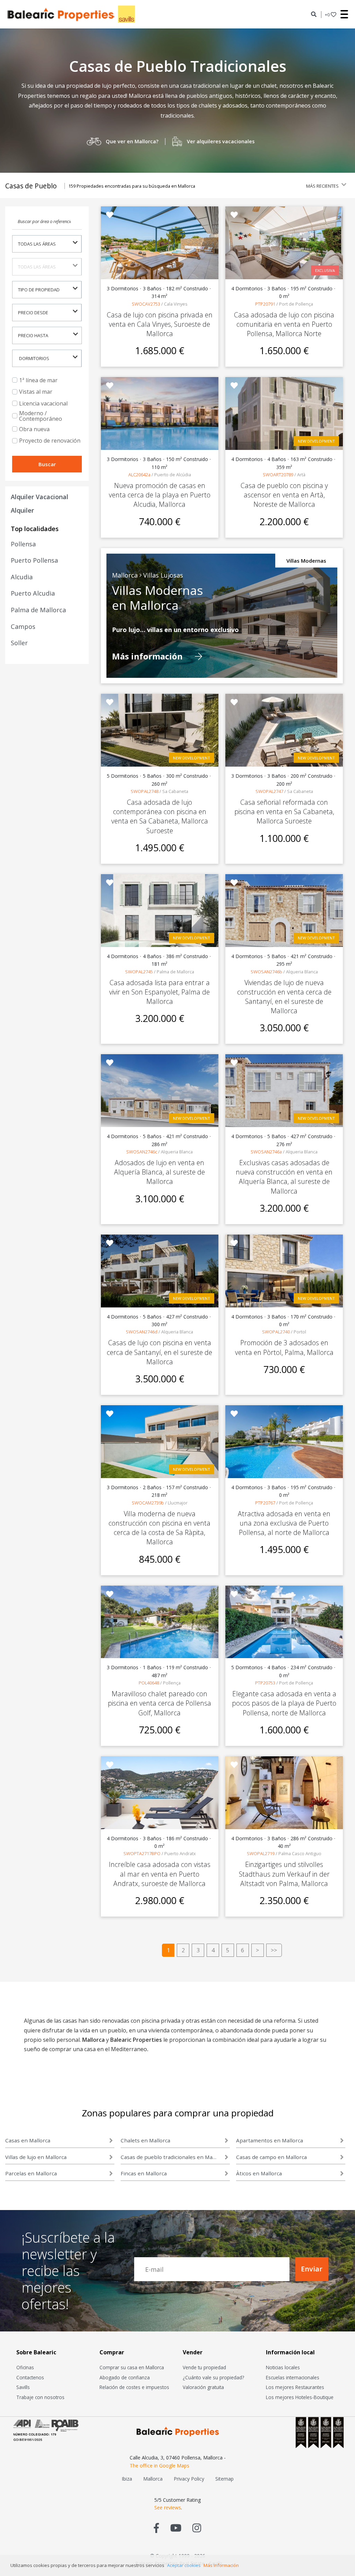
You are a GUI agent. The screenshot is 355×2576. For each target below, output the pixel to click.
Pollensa (23, 544)
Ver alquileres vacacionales (221, 141)
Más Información (221, 2565)
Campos (23, 626)
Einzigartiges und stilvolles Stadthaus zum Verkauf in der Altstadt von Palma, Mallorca (284, 1874)
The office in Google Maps (159, 2466)
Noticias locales (283, 2367)
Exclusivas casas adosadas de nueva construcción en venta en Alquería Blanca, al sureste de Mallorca (284, 1177)
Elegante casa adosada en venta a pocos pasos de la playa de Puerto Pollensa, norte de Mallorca (284, 1703)
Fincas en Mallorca (144, 2173)
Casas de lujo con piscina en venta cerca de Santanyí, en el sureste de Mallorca (159, 1352)
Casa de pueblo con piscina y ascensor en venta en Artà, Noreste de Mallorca (284, 495)
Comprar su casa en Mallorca (132, 2367)
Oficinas (25, 2367)
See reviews (168, 2507)
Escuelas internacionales (293, 2377)
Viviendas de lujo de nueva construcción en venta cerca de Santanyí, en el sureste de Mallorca (284, 997)
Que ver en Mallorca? (132, 141)
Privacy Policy (189, 2479)
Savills (23, 2387)
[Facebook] (157, 2528)
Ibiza (127, 2479)
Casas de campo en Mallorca (271, 2157)
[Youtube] (176, 2528)
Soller (19, 643)
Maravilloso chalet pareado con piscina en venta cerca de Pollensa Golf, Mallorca (159, 1703)
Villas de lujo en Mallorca (36, 2157)
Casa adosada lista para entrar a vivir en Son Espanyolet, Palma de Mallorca (159, 992)
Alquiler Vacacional (40, 497)
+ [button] (327, 15)
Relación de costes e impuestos (134, 2387)
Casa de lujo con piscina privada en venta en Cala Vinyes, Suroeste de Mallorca (160, 324)
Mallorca (153, 2479)
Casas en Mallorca (28, 2140)
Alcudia (22, 577)
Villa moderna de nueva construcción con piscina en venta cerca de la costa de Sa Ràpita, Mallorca (159, 1528)
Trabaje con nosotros (40, 2397)
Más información (148, 656)
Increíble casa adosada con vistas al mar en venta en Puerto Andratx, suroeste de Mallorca (160, 1874)
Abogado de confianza (125, 2377)
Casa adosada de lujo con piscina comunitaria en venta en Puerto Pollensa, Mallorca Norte (284, 324)
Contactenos (30, 2377)
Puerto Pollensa (34, 560)
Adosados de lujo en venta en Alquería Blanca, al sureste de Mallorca (159, 1172)
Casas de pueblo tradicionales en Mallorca (169, 2157)
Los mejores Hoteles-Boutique (300, 2397)
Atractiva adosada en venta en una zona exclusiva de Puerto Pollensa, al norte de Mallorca (284, 1523)
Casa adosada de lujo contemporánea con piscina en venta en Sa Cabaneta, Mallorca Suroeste (160, 816)
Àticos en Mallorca (259, 2173)
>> (274, 1950)
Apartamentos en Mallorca (270, 2140)
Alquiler (22, 510)
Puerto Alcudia (33, 593)
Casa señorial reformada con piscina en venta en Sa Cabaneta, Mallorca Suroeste (284, 812)
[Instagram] (197, 2528)
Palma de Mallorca (38, 610)
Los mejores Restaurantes (295, 2387)
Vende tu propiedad (204, 2367)
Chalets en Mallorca (145, 2140)
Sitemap (224, 2479)
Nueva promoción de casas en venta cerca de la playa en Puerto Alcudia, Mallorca (160, 495)
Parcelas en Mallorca (31, 2173)
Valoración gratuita (203, 2387)
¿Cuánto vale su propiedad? (213, 2377)
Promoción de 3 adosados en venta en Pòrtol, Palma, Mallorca (284, 1347)
